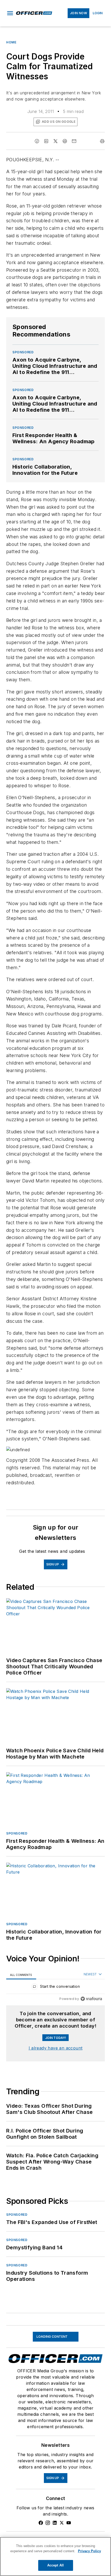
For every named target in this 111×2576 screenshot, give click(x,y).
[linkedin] (46, 141)
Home (11, 42)
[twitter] (55, 141)
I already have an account (56, 2048)
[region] (55, 1988)
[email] (74, 141)
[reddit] (65, 141)
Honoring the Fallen (26, 2329)
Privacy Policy (89, 2551)
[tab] (21, 1975)
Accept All (55, 2565)
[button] (10, 13)
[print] (102, 141)
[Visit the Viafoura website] (91, 1999)
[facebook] (37, 141)
